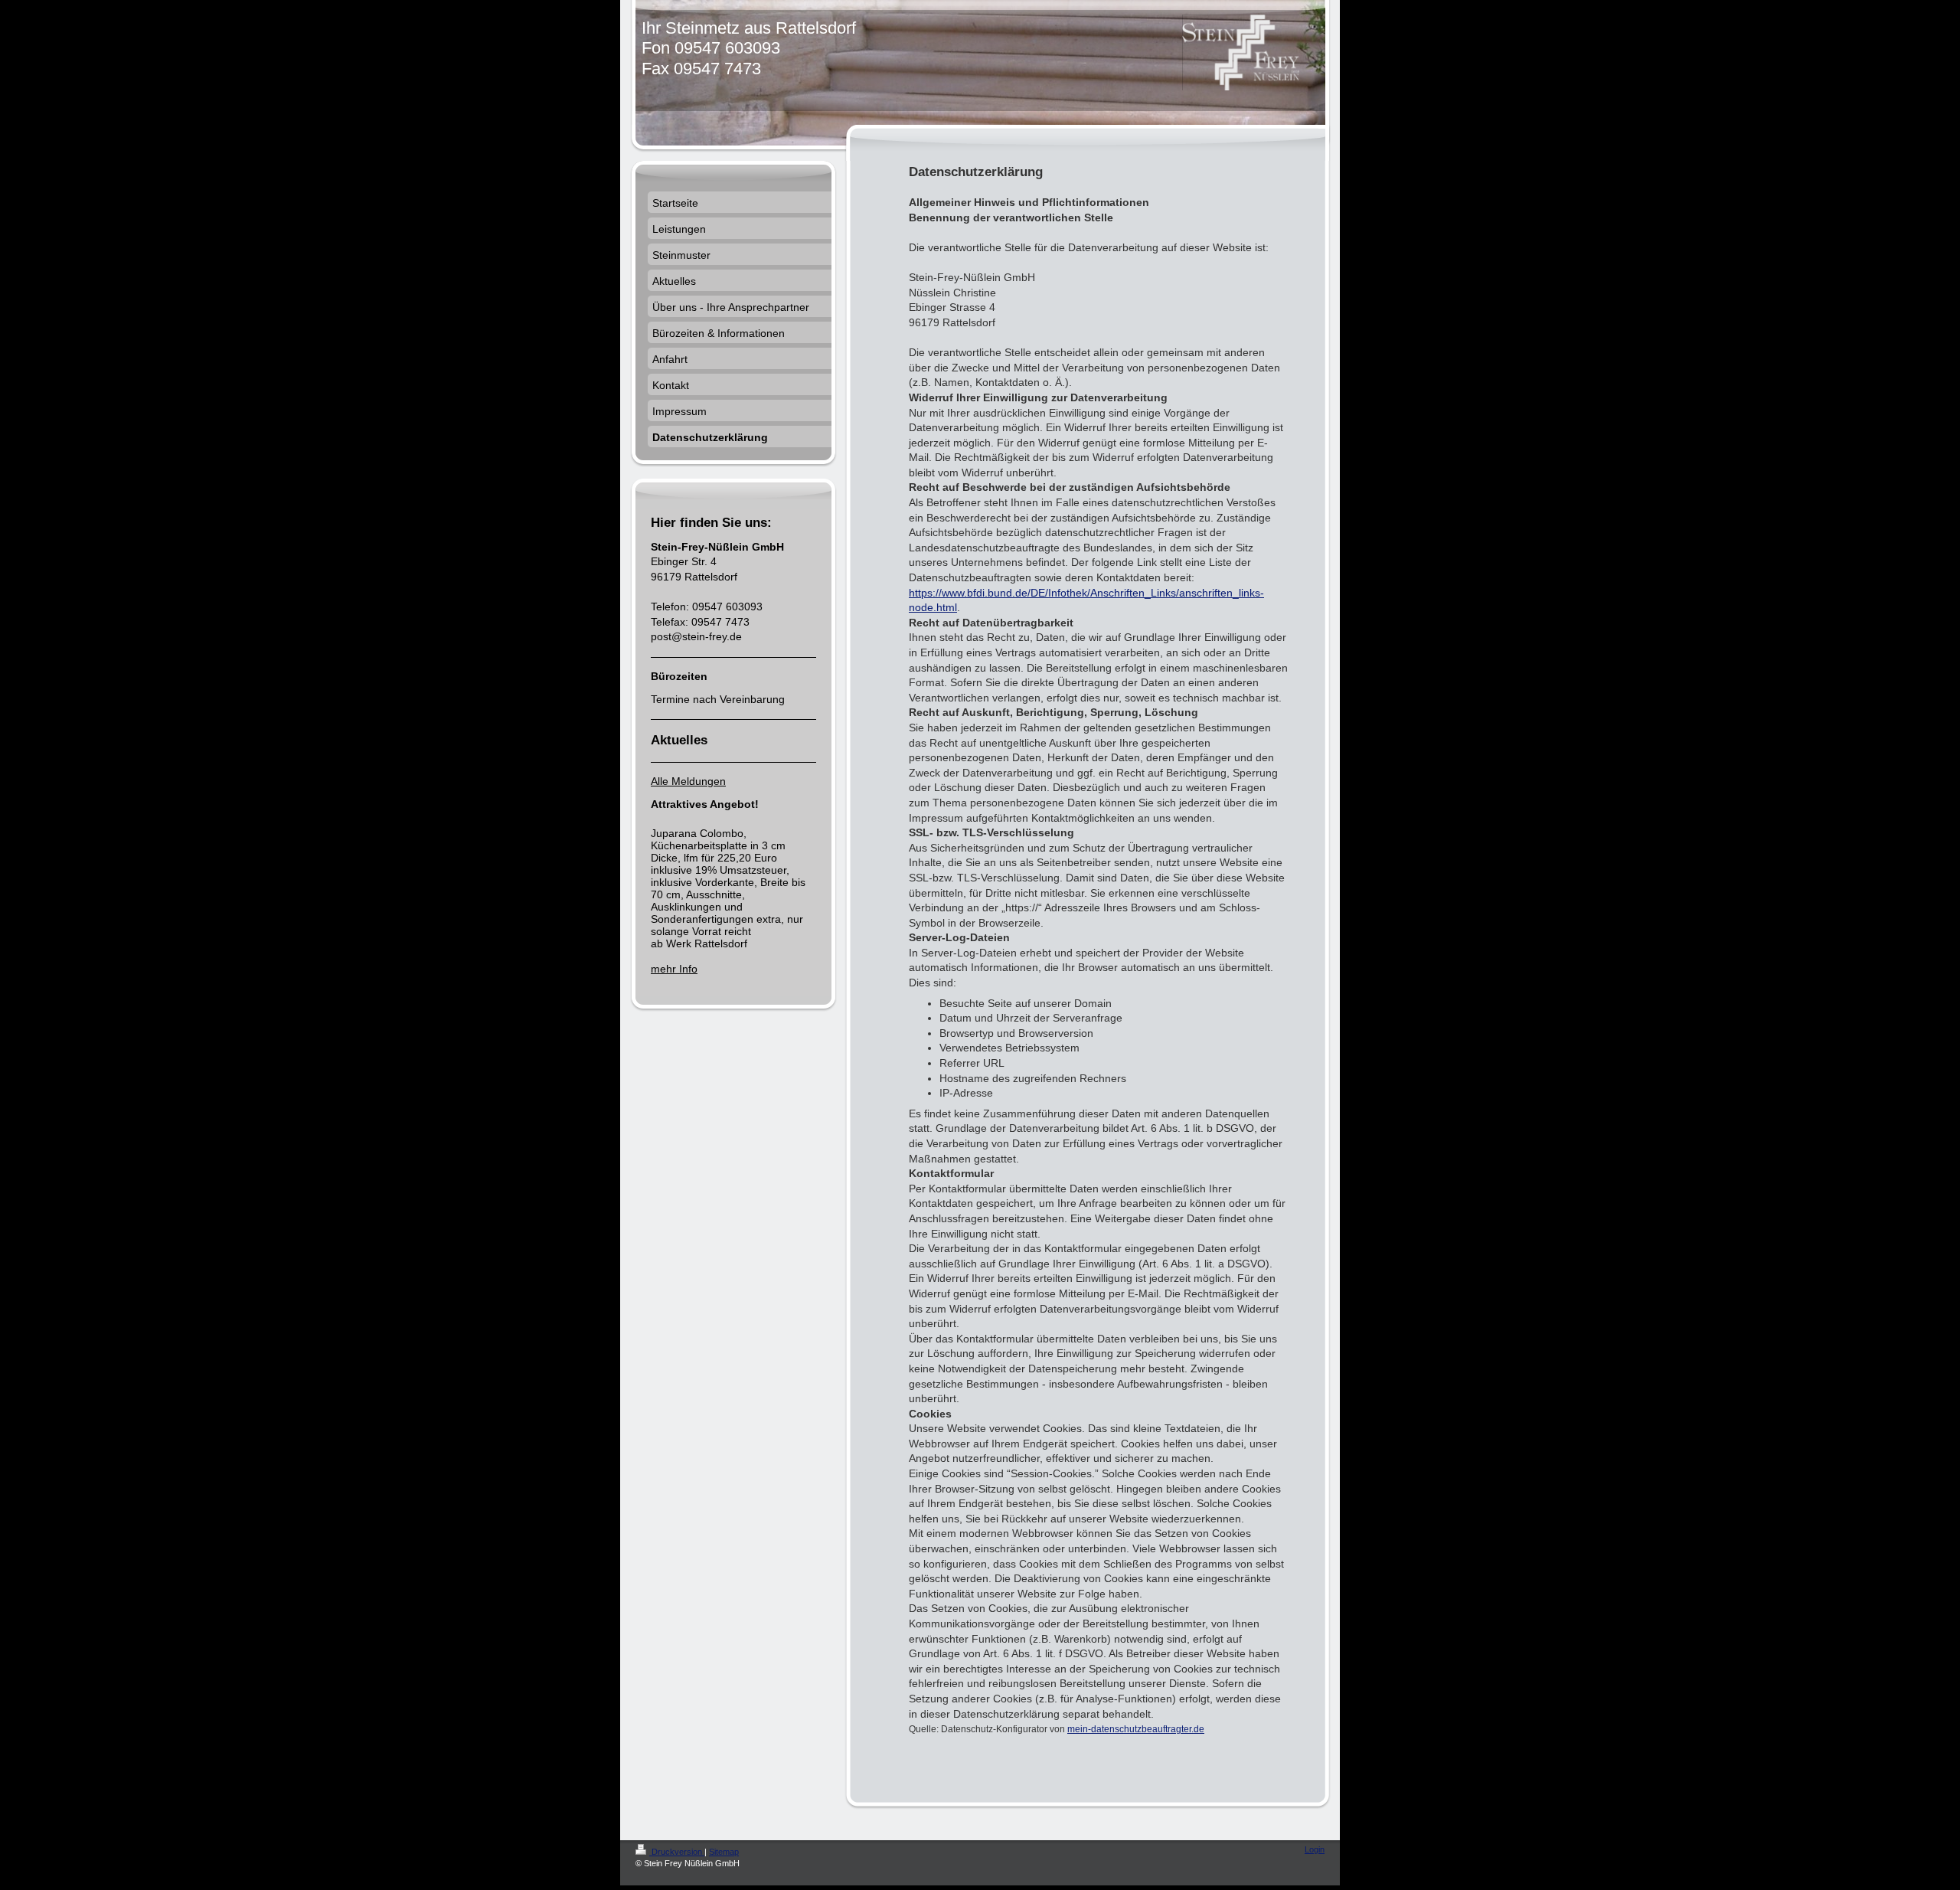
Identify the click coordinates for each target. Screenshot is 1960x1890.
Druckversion (677, 1852)
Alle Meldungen (688, 781)
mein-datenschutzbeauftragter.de (1136, 1729)
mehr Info (674, 969)
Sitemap (724, 1852)
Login (1315, 1849)
